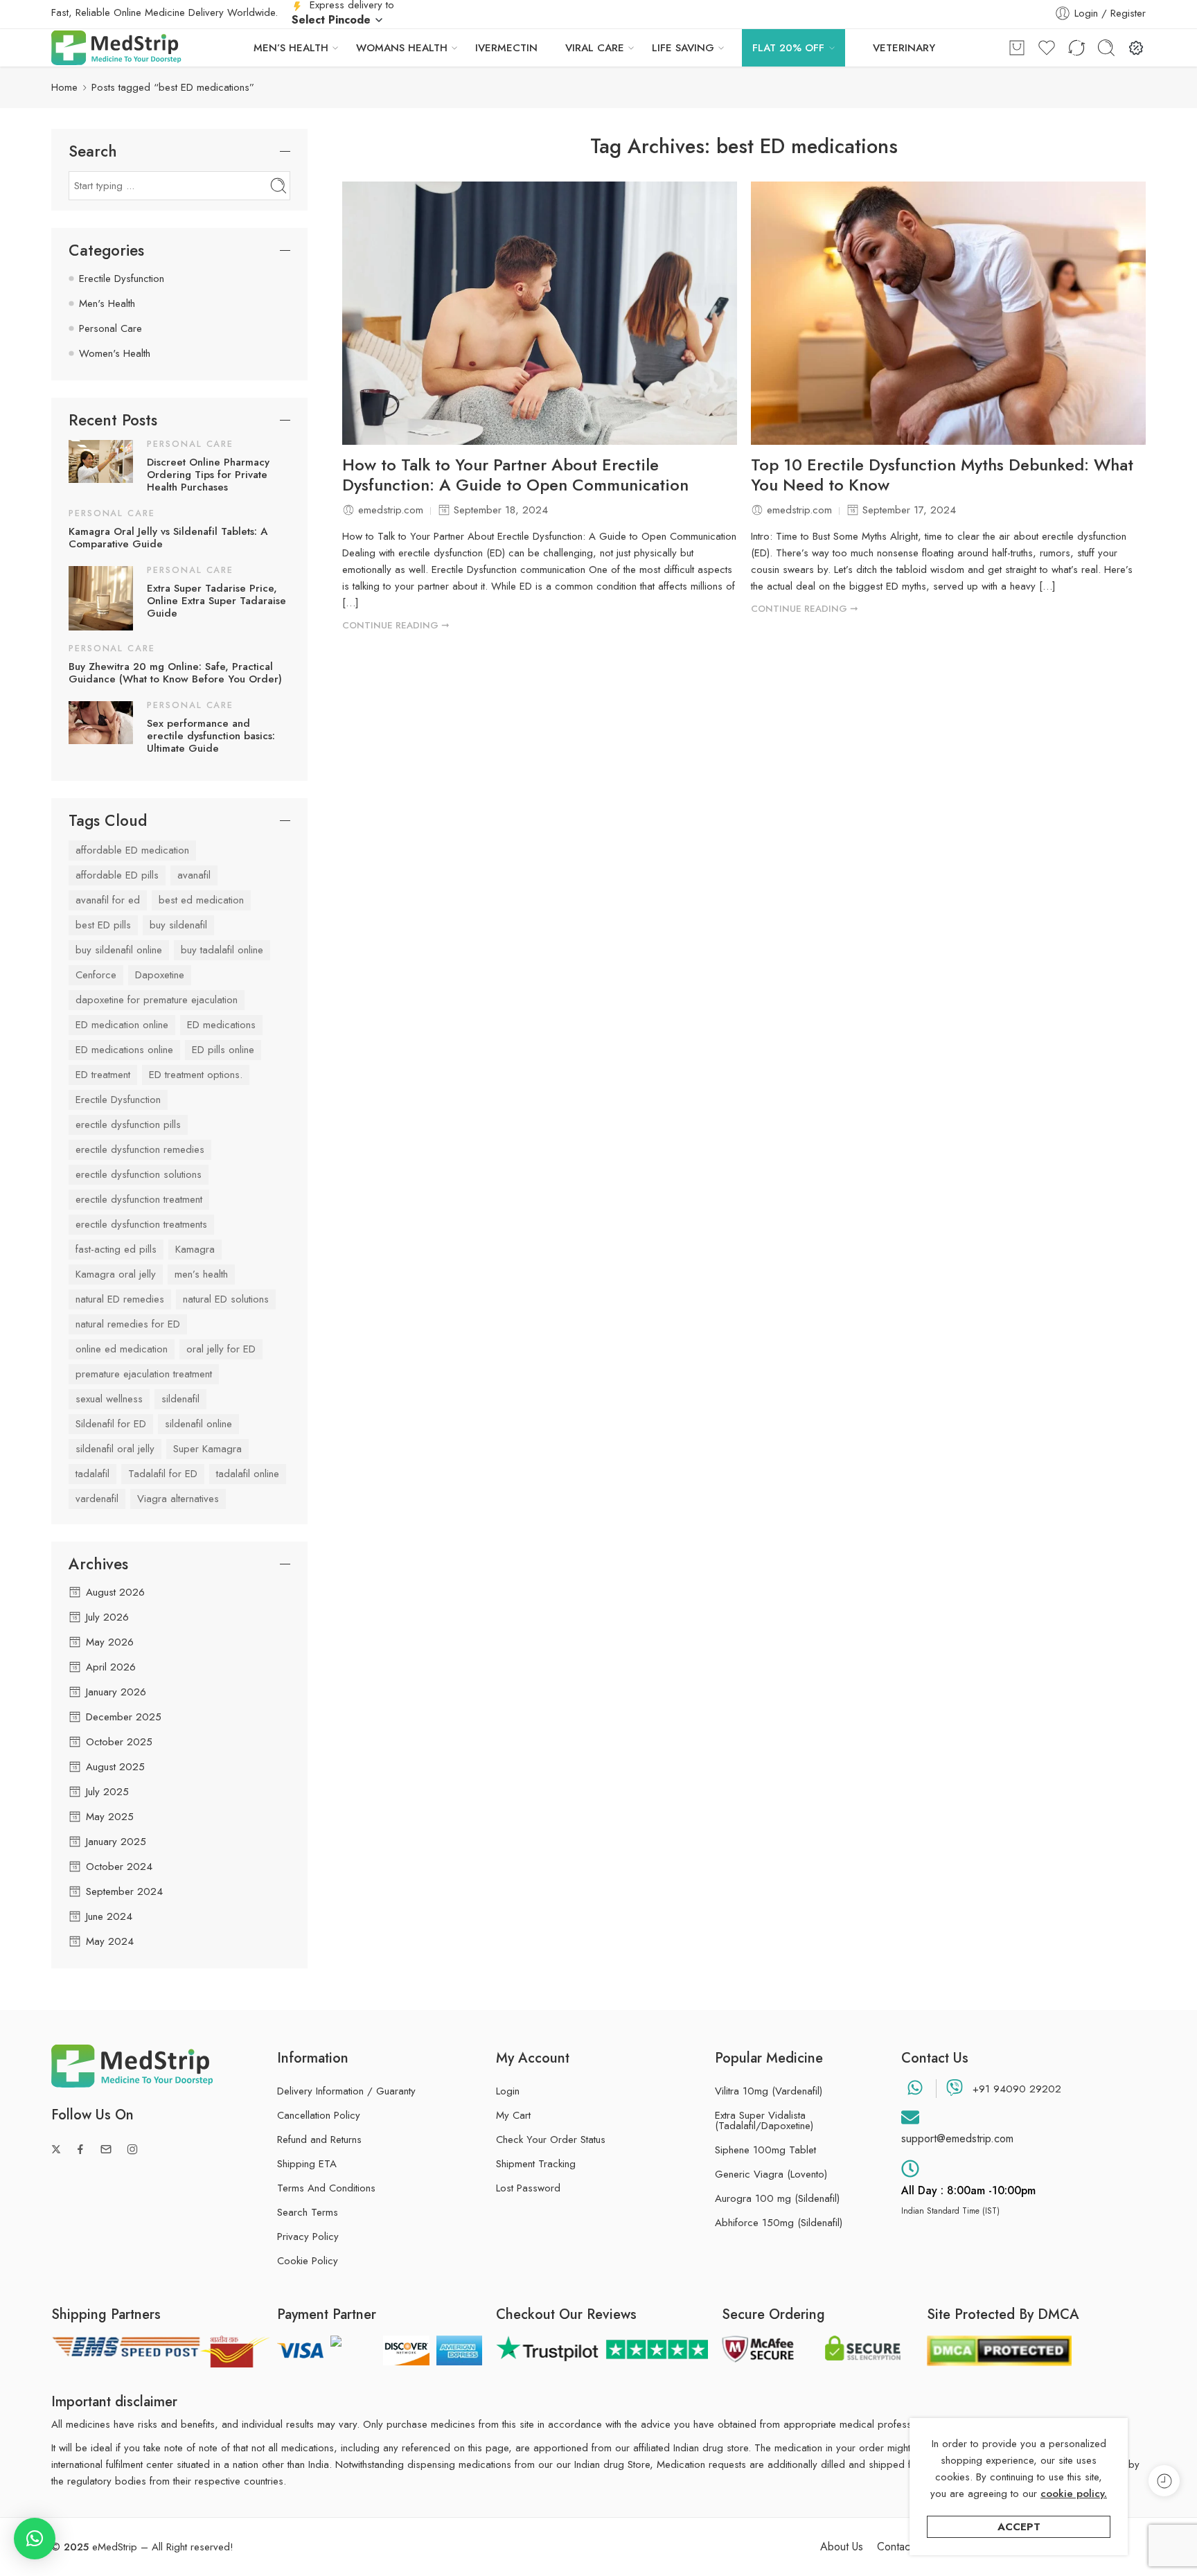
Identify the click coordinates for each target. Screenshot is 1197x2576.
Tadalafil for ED (163, 1474)
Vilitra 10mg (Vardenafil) (769, 2091)
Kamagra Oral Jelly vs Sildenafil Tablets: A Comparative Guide (168, 538)
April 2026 (111, 1667)
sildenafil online (198, 1424)
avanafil (194, 875)
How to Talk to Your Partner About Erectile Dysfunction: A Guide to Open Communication (515, 475)
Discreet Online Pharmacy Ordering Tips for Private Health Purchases (208, 475)
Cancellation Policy (319, 2115)
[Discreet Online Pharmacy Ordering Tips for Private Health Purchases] (101, 461)
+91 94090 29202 (1017, 2089)
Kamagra (195, 1249)
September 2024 (124, 1891)
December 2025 (124, 1717)
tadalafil (92, 1474)
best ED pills (103, 925)
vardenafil (97, 1499)
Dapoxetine (160, 975)
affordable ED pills (117, 875)
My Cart (513, 2115)
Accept (1019, 2527)
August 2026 (115, 1592)
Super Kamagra (207, 1449)
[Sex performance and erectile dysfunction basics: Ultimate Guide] (101, 721)
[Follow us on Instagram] (132, 2149)
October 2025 (119, 1742)
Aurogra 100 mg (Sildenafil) (777, 2199)
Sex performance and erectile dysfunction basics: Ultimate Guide (211, 736)
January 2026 (116, 1692)
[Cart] (1017, 48)
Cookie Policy (308, 2261)
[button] (35, 2539)
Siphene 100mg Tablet (765, 2150)
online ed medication (122, 1349)
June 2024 (109, 1916)
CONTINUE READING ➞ (396, 625)
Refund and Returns (319, 2140)
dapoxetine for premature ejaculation (157, 1000)
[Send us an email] (106, 2149)
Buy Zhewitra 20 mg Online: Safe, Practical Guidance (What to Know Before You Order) (175, 673)
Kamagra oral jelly (116, 1274)
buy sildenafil (178, 925)
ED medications (221, 1025)
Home (64, 87)
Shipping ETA (307, 2164)
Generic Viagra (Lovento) (771, 2174)
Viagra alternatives (178, 1499)
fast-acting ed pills (116, 1249)
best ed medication (201, 900)
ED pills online (223, 1050)
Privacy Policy (308, 2237)
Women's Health (115, 353)
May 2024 (110, 1941)
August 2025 (115, 1767)
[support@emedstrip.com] (910, 2117)
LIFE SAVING (683, 48)
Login (508, 2091)
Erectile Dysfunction (122, 279)
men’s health (201, 1274)
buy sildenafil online (119, 950)
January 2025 (116, 1842)
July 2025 (107, 1792)
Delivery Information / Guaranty (346, 2091)
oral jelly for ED (221, 1349)
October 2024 (119, 1867)
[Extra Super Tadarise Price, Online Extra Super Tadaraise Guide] (101, 597)
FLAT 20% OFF (788, 48)
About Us (842, 2547)
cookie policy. (1074, 2494)
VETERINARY (904, 48)
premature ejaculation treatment (144, 1374)
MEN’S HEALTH (291, 48)
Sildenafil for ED (111, 1424)
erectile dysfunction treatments (141, 1224)
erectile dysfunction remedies (140, 1149)
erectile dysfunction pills (128, 1124)
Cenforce (96, 975)
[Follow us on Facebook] (80, 2149)
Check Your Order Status (551, 2140)
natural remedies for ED (128, 1324)
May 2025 (110, 1817)
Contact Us (902, 2547)
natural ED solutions (226, 1299)
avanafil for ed (108, 900)
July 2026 (107, 1617)
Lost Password (528, 2188)
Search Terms (308, 2212)
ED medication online (122, 1025)
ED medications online (124, 1050)
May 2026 (110, 1642)
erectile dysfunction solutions (139, 1174)
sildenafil (180, 1399)
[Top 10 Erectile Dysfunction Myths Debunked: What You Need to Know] (948, 313)
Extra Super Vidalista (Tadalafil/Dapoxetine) (764, 2121)
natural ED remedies (120, 1299)
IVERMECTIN (506, 48)
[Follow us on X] (56, 2149)
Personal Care (110, 328)
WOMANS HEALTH (402, 48)
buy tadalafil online (222, 950)
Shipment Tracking (536, 2164)
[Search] (1106, 48)
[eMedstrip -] (116, 48)
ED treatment (103, 1075)
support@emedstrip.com (957, 2138)
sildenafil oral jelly (115, 1449)
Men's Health (107, 303)
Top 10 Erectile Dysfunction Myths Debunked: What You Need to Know (942, 475)
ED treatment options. (196, 1075)
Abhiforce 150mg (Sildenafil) (779, 2223)
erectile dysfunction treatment (139, 1199)
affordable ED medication (132, 850)
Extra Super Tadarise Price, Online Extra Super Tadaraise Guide (216, 601)
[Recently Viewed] (1164, 2481)
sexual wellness (109, 1399)
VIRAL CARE (595, 48)
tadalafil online (248, 1474)
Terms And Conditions (326, 2188)
